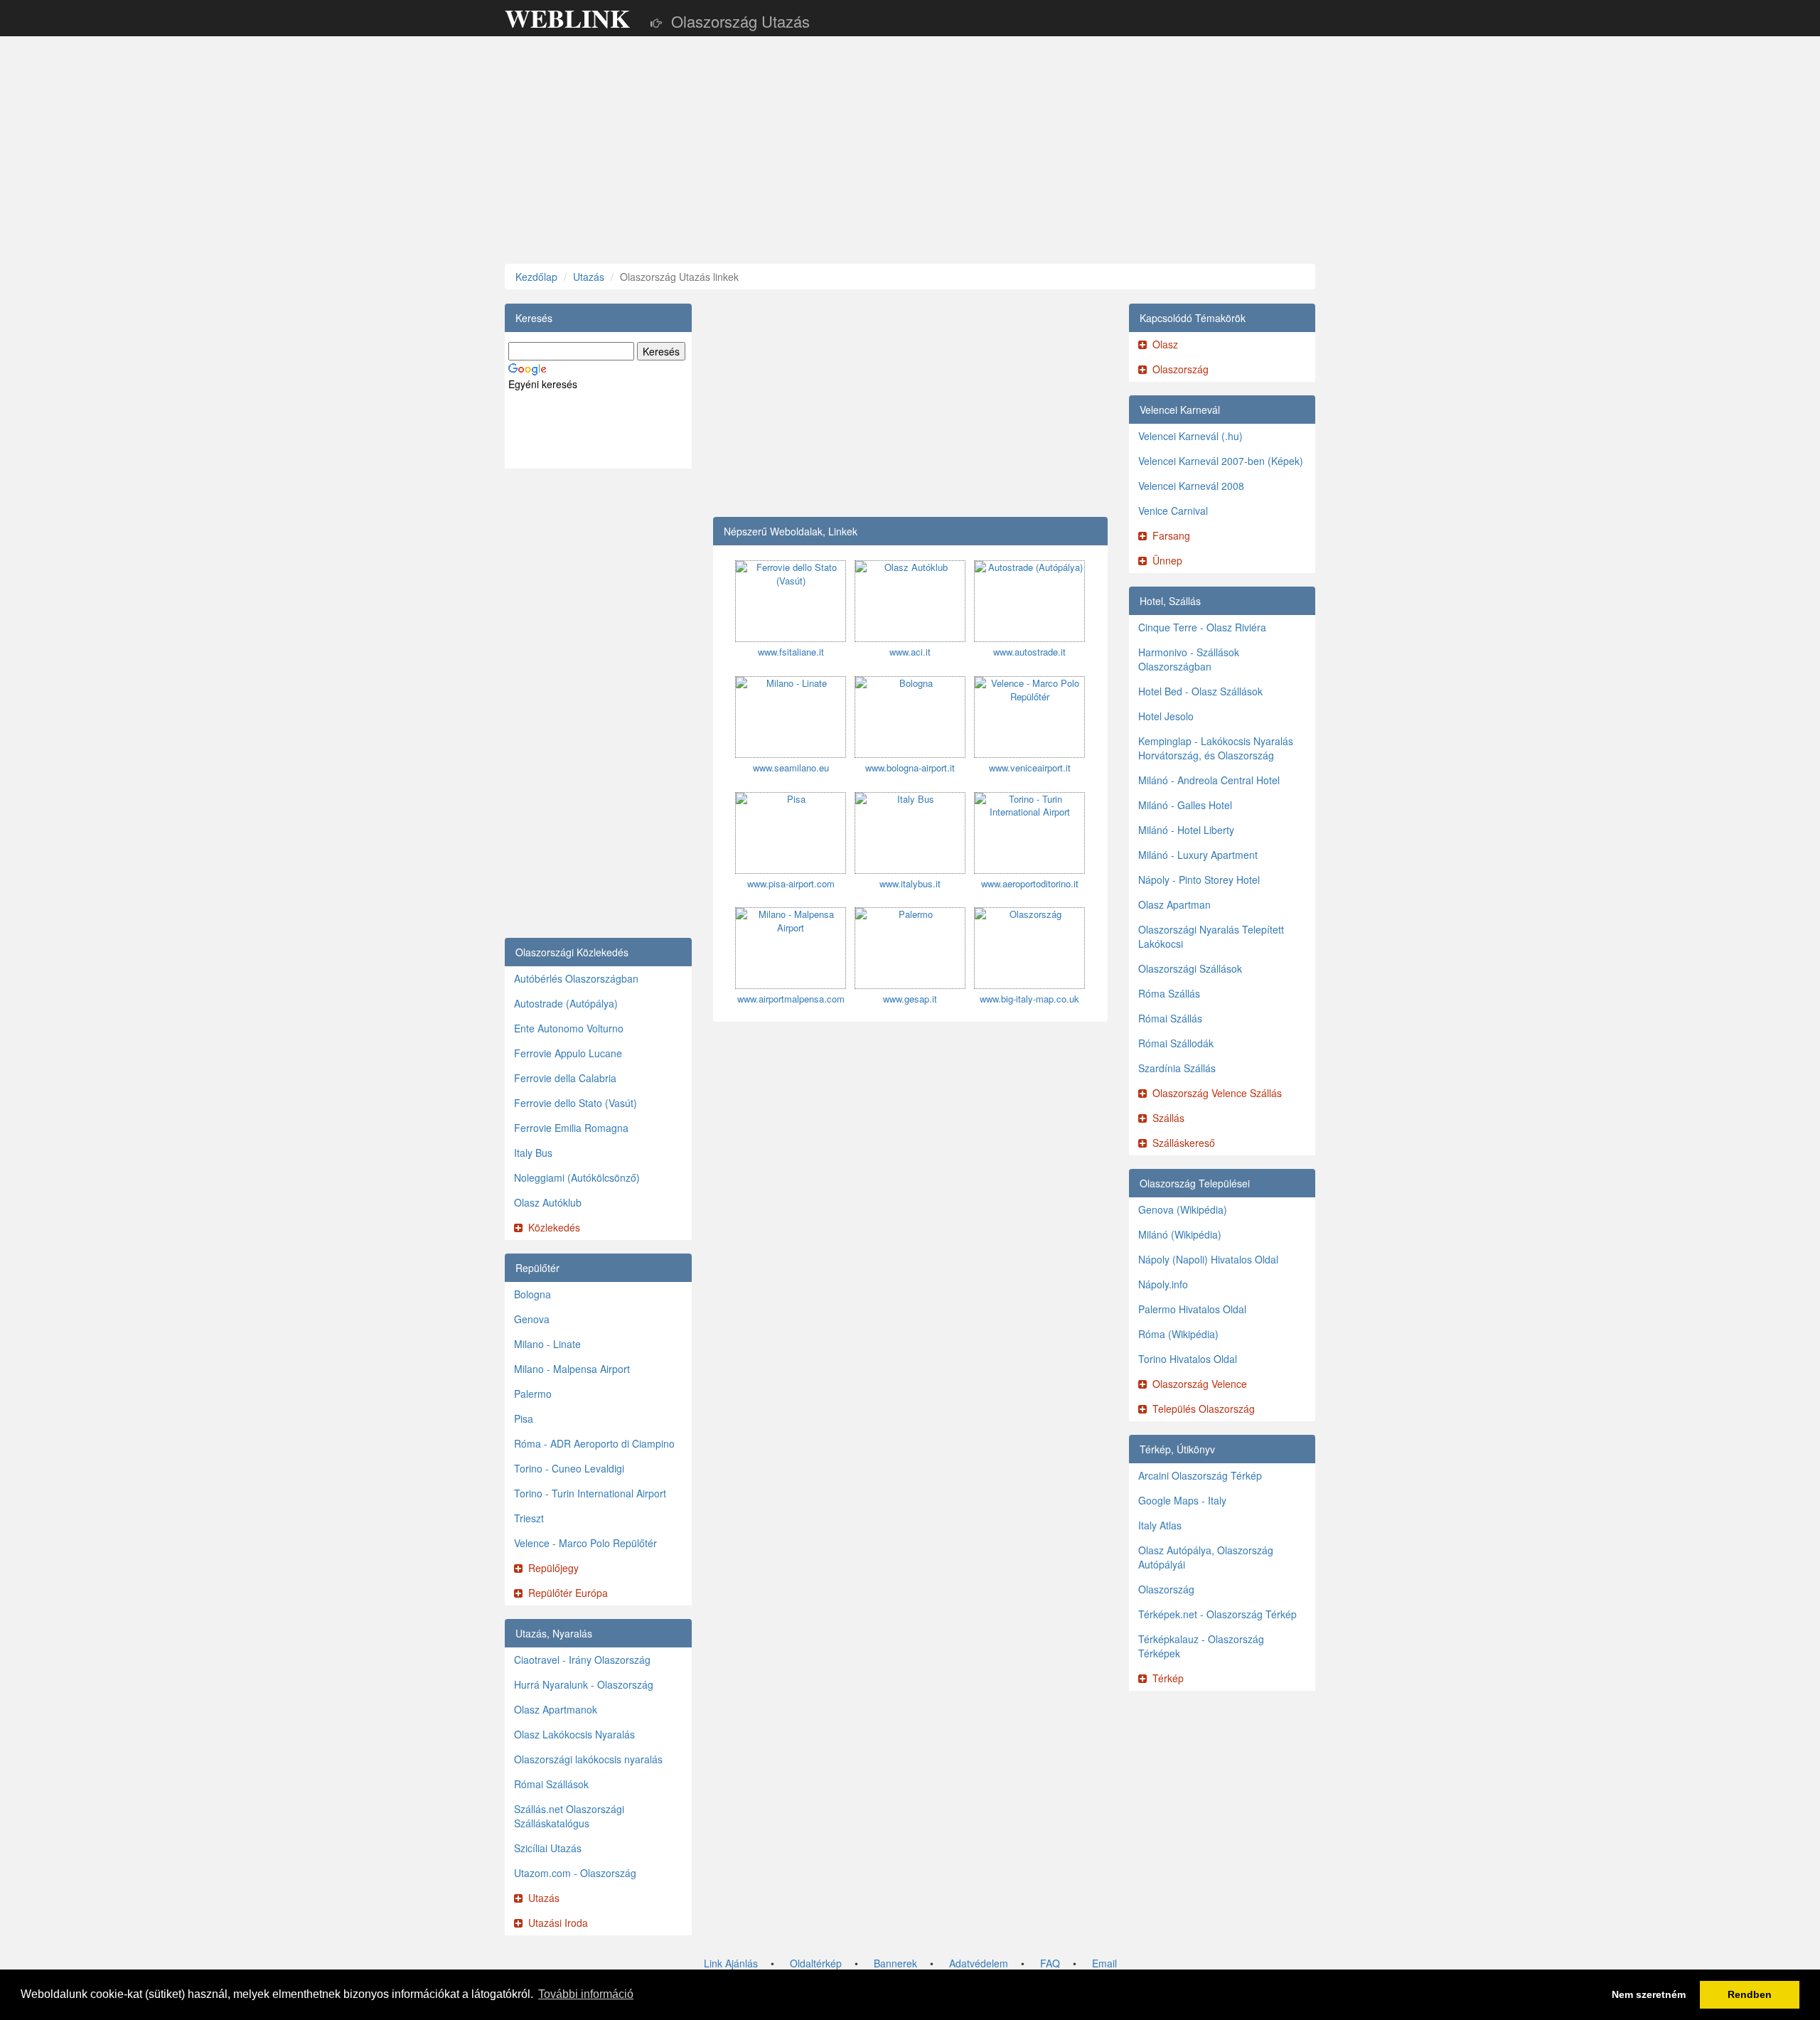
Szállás (1168, 1118)
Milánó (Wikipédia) (1180, 1234)
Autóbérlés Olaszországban (576, 978)
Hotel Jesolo (1166, 716)
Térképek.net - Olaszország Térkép (1217, 1614)
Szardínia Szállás (1177, 1068)
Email (1104, 1963)
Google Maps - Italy (1182, 1500)
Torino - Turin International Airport (590, 1493)
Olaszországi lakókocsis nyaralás (588, 1759)
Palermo (533, 1394)
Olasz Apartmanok (556, 1709)
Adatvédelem (979, 1963)
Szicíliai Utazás (548, 1848)
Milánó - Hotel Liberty (1186, 830)
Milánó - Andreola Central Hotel (1209, 780)
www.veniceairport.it (1030, 768)
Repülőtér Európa (568, 1593)
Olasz (1165, 344)
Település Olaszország (1204, 1409)
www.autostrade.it (1029, 652)
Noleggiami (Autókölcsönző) (577, 1177)
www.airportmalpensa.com (791, 999)
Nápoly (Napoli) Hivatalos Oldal (1208, 1259)
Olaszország (1181, 369)
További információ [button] (586, 1994)
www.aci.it (910, 652)
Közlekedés (554, 1227)
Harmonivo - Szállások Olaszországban (1189, 659)
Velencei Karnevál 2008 (1191, 486)
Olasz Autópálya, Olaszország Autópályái (1206, 1557)
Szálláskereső (1184, 1143)
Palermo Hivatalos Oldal (1192, 1309)
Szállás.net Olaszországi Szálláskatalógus (569, 1816)
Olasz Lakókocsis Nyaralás (574, 1734)
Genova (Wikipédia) (1183, 1209)
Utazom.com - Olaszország (575, 1873)
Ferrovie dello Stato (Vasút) (576, 1103)
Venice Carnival (1173, 511)
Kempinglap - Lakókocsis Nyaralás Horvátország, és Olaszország (1216, 748)
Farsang (1171, 535)
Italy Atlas (1160, 1525)
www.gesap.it (910, 999)
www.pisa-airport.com (791, 883)
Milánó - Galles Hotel (1185, 805)
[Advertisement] (910, 150)
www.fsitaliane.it (791, 652)
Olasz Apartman (1174, 904)
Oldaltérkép (816, 1963)
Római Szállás (1170, 1018)
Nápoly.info (1163, 1284)
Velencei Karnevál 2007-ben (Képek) (1221, 461)
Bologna (532, 1294)
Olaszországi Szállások (1190, 968)
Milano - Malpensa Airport (572, 1369)
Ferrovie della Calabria (565, 1078)
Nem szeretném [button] (1649, 1994)
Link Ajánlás (731, 1963)
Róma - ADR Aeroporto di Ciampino (594, 1443)
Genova (532, 1319)
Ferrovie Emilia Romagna (571, 1128)
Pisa (524, 1418)
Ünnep (1167, 560)
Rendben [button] (1750, 1994)
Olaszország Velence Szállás (1217, 1093)
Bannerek (895, 1963)
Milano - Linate (547, 1344)
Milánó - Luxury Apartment (1198, 855)
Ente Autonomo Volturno (569, 1028)
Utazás (589, 277)
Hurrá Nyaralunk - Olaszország (584, 1684)
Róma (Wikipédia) (1178, 1334)
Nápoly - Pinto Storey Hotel (1199, 880)
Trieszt (529, 1518)
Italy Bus (533, 1153)
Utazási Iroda (558, 1923)
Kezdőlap (536, 277)
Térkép (1168, 1678)
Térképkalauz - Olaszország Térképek (1201, 1646)
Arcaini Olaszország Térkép (1200, 1475)
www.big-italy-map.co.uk (1029, 999)
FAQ (1050, 1963)
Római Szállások (551, 1784)
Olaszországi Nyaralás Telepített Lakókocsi (1211, 936)
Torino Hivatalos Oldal (1188, 1359)
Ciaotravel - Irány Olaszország (582, 1660)
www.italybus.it (910, 883)
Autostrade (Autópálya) (566, 1003)
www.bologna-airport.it (910, 768)
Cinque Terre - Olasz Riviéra (1202, 627)
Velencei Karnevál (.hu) (1190, 436)
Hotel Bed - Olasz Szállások (1200, 691)
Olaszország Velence (1200, 1384)
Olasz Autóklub (548, 1202)
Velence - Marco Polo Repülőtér (585, 1543)
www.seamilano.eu (791, 768)
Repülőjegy (553, 1568)
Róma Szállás (1169, 993)
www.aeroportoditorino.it (1030, 883)
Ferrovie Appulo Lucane (568, 1053)
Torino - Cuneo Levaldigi (569, 1468)
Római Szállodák (1176, 1043)
